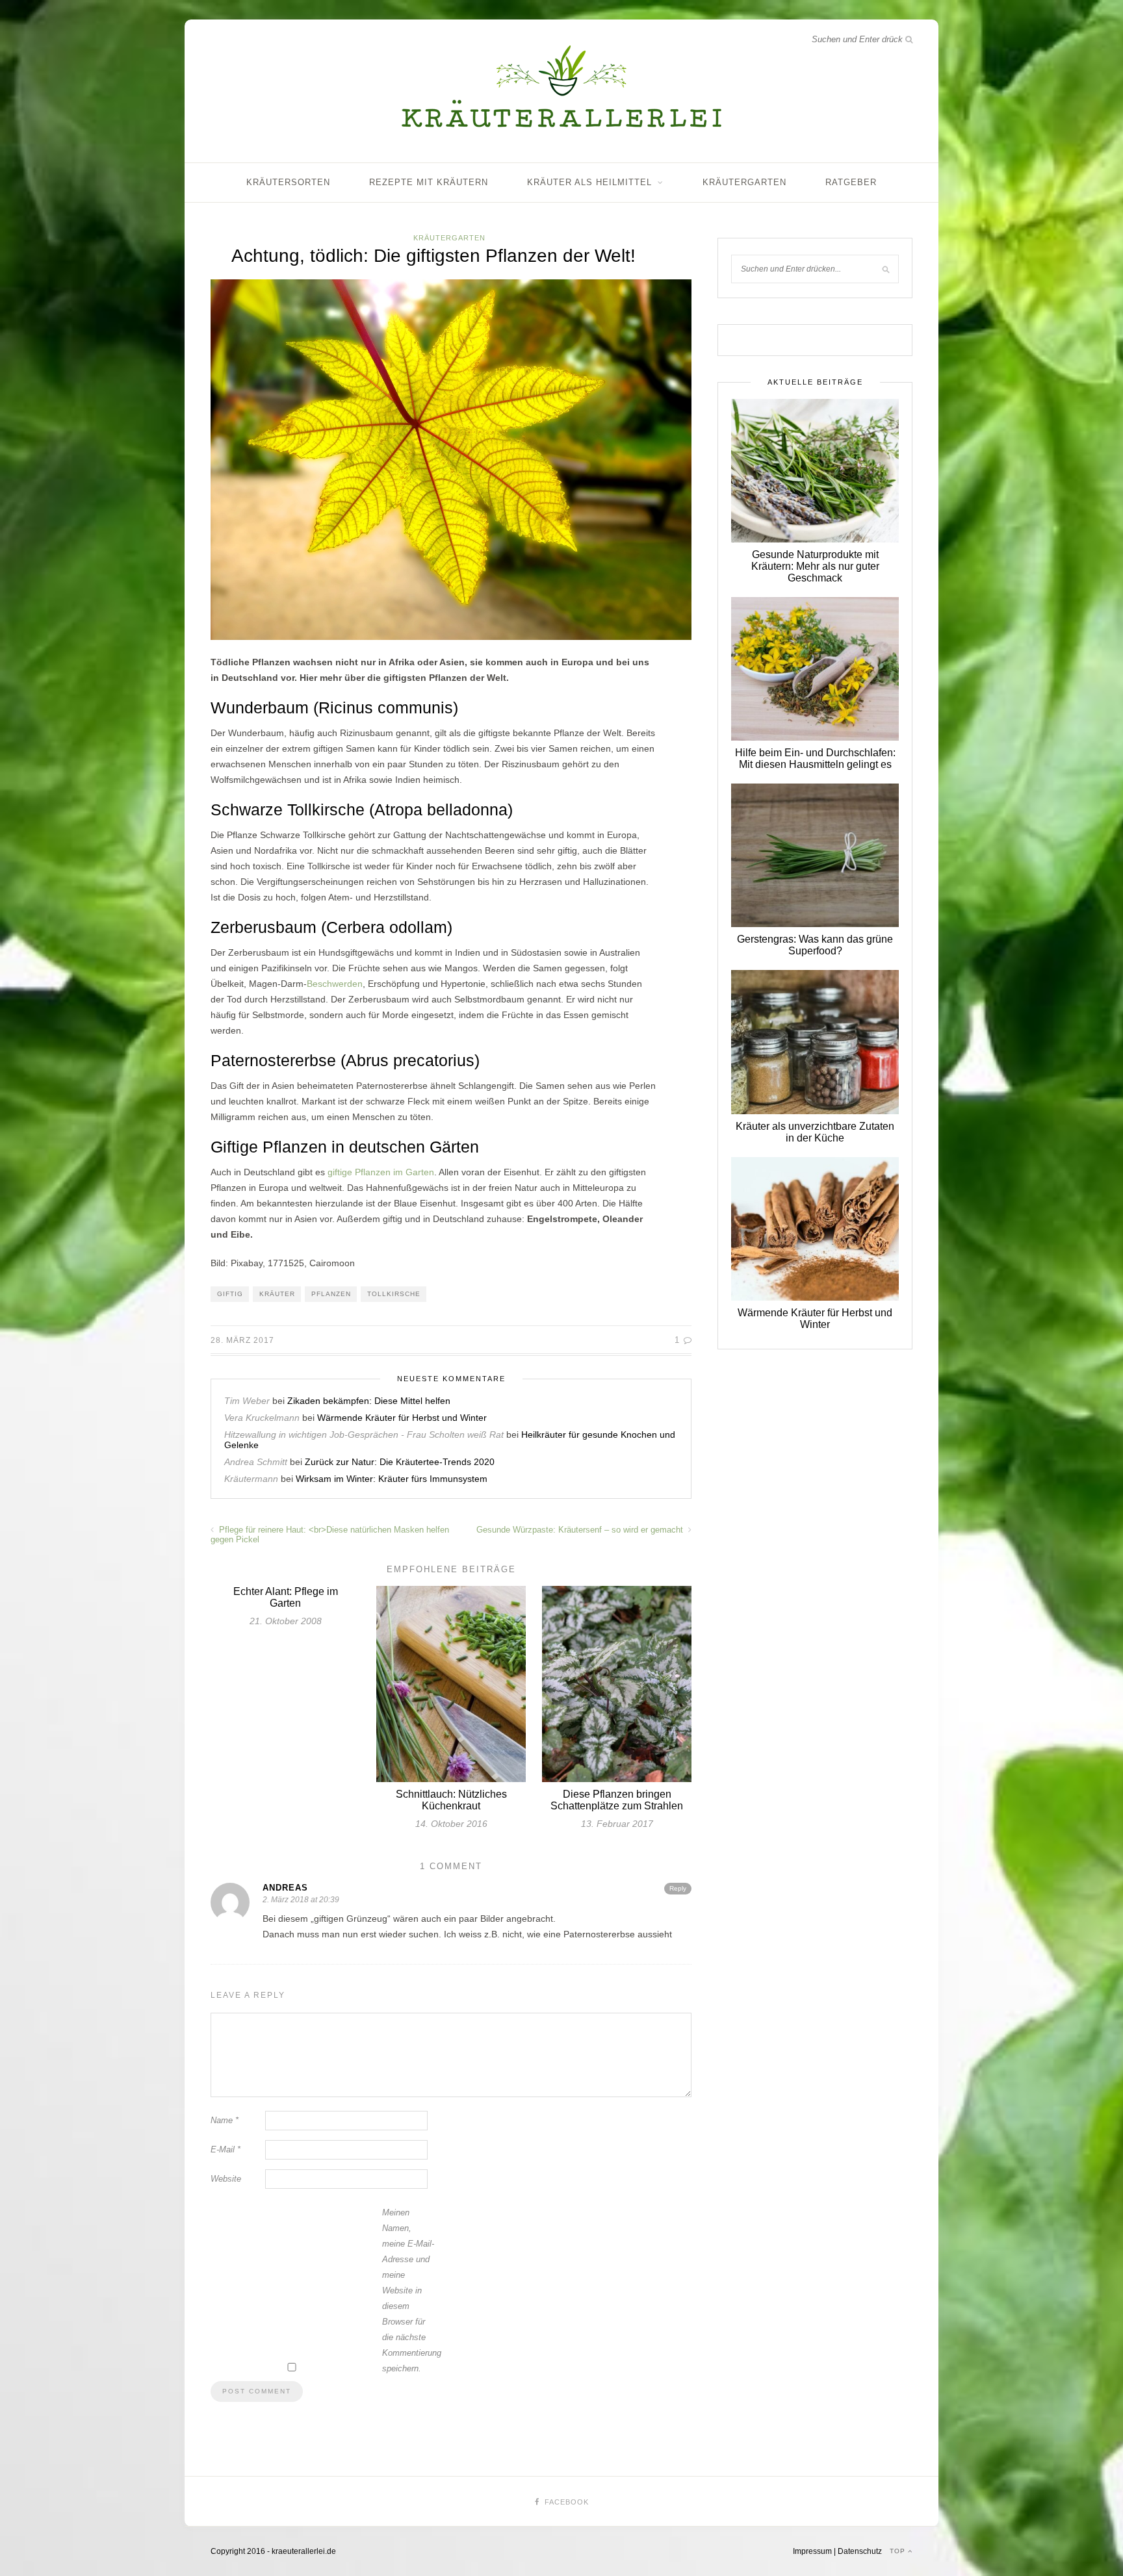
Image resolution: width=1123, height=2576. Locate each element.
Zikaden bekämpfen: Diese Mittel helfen (369, 1401)
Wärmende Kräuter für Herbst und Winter (402, 1418)
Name (225, 2120)
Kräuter (277, 1294)
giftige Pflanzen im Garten (381, 1172)
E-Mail (226, 2149)
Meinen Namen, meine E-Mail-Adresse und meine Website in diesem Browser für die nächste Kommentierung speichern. (408, 2290)
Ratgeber (851, 182)
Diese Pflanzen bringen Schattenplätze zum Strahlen (617, 1800)
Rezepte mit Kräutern (429, 182)
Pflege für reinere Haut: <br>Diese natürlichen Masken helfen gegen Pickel (330, 1535)
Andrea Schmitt (256, 1462)
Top (899, 2551)
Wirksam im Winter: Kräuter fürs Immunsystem (392, 1479)
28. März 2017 (242, 1340)
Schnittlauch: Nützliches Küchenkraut (451, 1800)
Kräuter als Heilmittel (589, 182)
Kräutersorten (288, 182)
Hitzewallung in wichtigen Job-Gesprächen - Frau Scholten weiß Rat (364, 1435)
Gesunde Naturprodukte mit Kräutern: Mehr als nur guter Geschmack (815, 566)
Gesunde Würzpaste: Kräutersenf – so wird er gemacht (581, 1530)
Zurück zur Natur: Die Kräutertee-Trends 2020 (400, 1462)
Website (226, 2179)
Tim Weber (247, 1401)
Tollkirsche (394, 1294)
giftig (230, 1294)
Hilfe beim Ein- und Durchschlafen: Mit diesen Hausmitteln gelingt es (815, 759)
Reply (678, 1888)
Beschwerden (335, 984)
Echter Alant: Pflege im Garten (286, 1597)
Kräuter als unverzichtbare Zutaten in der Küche (815, 1132)
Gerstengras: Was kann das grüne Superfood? (815, 945)
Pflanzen (331, 1294)
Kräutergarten (744, 182)
